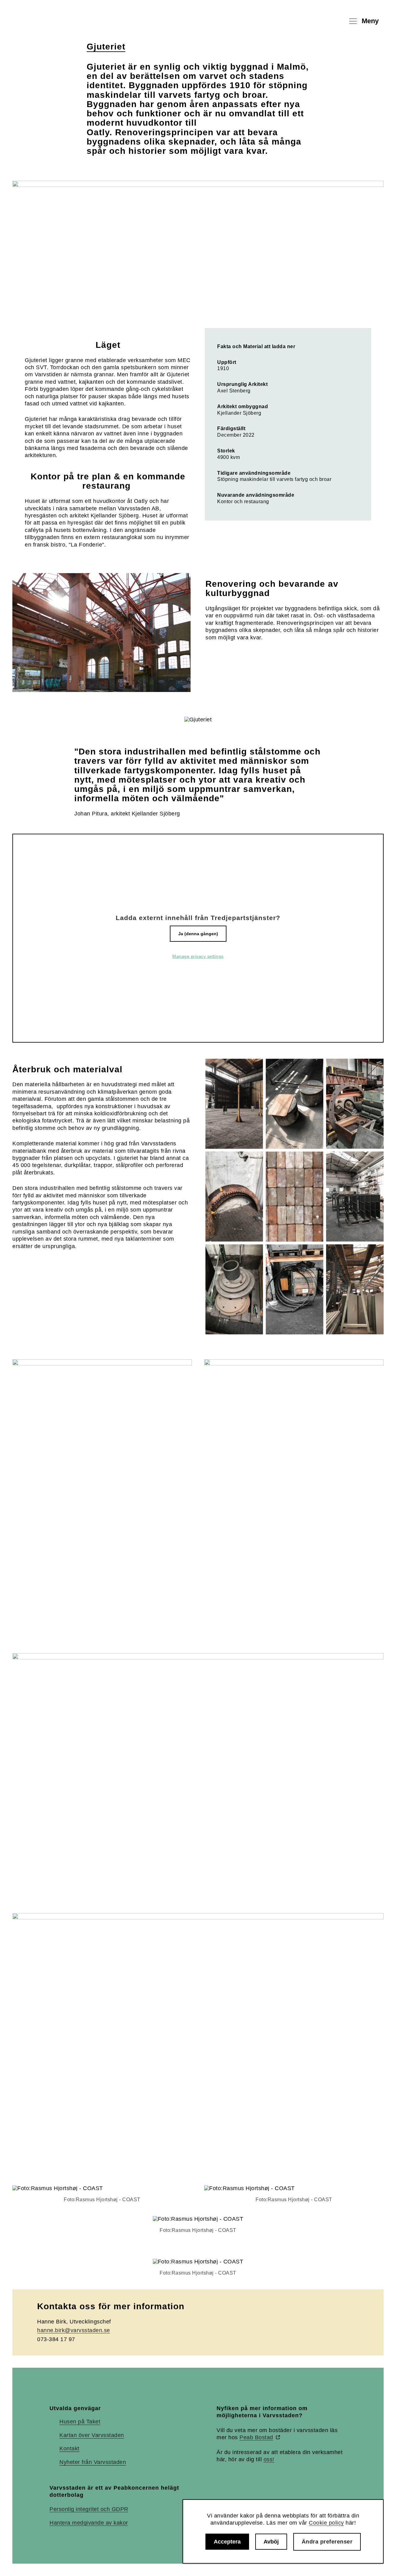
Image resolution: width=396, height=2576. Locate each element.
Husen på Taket (80, 2422)
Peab (256, 2437)
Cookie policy (326, 2523)
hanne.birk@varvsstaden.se (74, 2330)
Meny (370, 21)
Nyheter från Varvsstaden (93, 2462)
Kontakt (69, 2448)
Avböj (271, 2542)
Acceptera (227, 2542)
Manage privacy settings (198, 956)
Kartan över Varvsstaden (92, 2435)
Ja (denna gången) (198, 934)
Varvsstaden (56, 21)
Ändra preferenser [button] (327, 2542)
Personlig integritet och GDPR (89, 2509)
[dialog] (283, 2531)
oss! (269, 2459)
